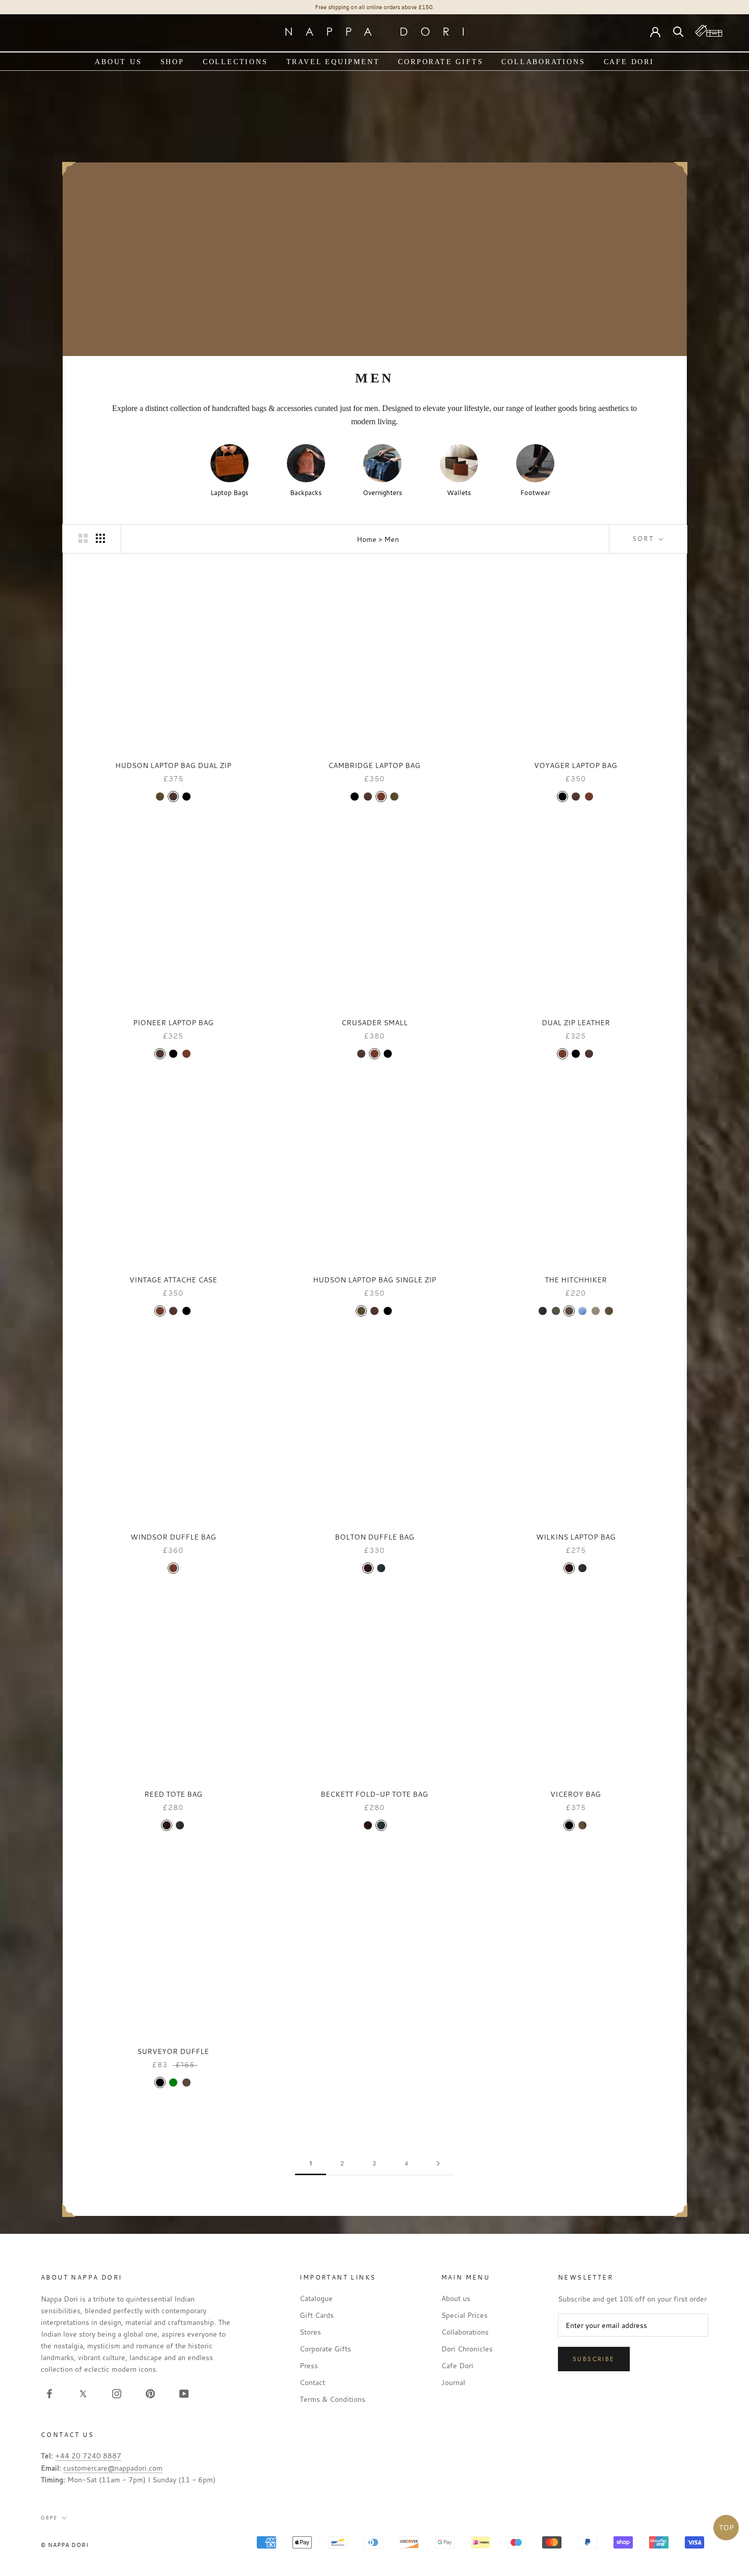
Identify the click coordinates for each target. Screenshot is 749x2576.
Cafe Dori (629, 62)
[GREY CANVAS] (596, 1311)
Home (367, 539)
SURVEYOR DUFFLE (173, 2051)
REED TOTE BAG (173, 1794)
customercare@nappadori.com (113, 2468)
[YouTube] (184, 2393)
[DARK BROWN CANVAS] (368, 1568)
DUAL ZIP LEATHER (576, 1022)
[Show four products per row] (100, 538)
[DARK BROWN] (173, 797)
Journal (453, 2382)
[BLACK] (186, 797)
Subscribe (594, 2359)
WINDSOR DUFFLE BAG (173, 1537)
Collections (235, 62)
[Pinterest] (150, 2393)
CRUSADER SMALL (374, 1022)
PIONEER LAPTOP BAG (173, 1022)
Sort (645, 538)
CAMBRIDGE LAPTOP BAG (374, 765)
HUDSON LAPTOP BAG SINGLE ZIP (374, 1280)
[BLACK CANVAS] (543, 1311)
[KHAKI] (582, 1825)
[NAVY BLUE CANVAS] (582, 1311)
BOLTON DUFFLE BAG (374, 1537)
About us (118, 62)
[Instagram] (117, 2393)
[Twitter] (83, 2393)
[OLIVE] (160, 797)
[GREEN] (173, 2082)
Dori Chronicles (467, 2349)
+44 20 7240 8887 (88, 2456)
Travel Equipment (333, 62)
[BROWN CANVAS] (569, 1311)
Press (309, 2365)
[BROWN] (186, 2082)
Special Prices (464, 2315)
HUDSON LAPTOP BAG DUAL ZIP (173, 765)
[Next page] (438, 2164)
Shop (172, 62)
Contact (312, 2382)
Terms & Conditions (332, 2399)
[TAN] (381, 797)
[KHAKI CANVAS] (609, 1311)
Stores (310, 2332)
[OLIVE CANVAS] (556, 1311)
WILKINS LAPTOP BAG (576, 1537)
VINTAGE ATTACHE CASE (173, 1280)
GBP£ (49, 2518)
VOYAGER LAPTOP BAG (576, 765)
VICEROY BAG (576, 1794)
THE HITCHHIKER (576, 1280)
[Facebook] (49, 2393)
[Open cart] (709, 31)
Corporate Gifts (440, 62)
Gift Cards (317, 2315)
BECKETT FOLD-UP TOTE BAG (374, 1794)
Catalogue (316, 2298)
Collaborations (543, 62)
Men (392, 539)
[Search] (678, 31)
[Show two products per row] (83, 538)
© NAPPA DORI (65, 2545)
